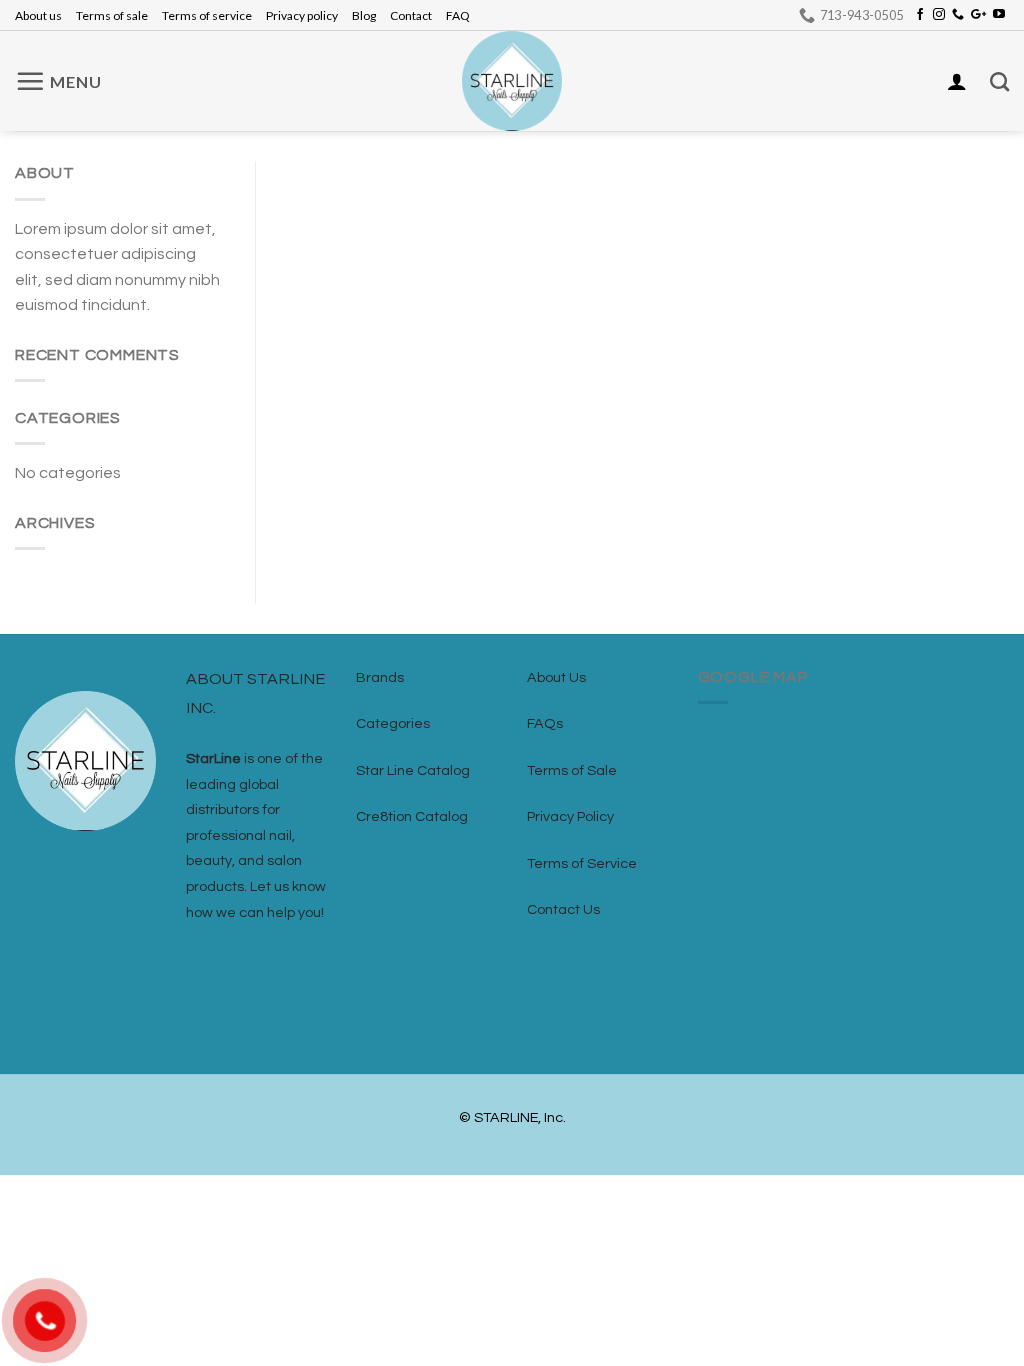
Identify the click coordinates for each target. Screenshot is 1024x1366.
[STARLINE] (512, 81)
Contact (411, 15)
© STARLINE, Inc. (512, 1117)
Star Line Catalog (413, 770)
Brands (380, 677)
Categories (393, 723)
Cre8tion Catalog (412, 816)
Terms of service (207, 15)
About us (38, 15)
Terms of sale (112, 15)
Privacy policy (302, 15)
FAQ (458, 15)
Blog (364, 15)
